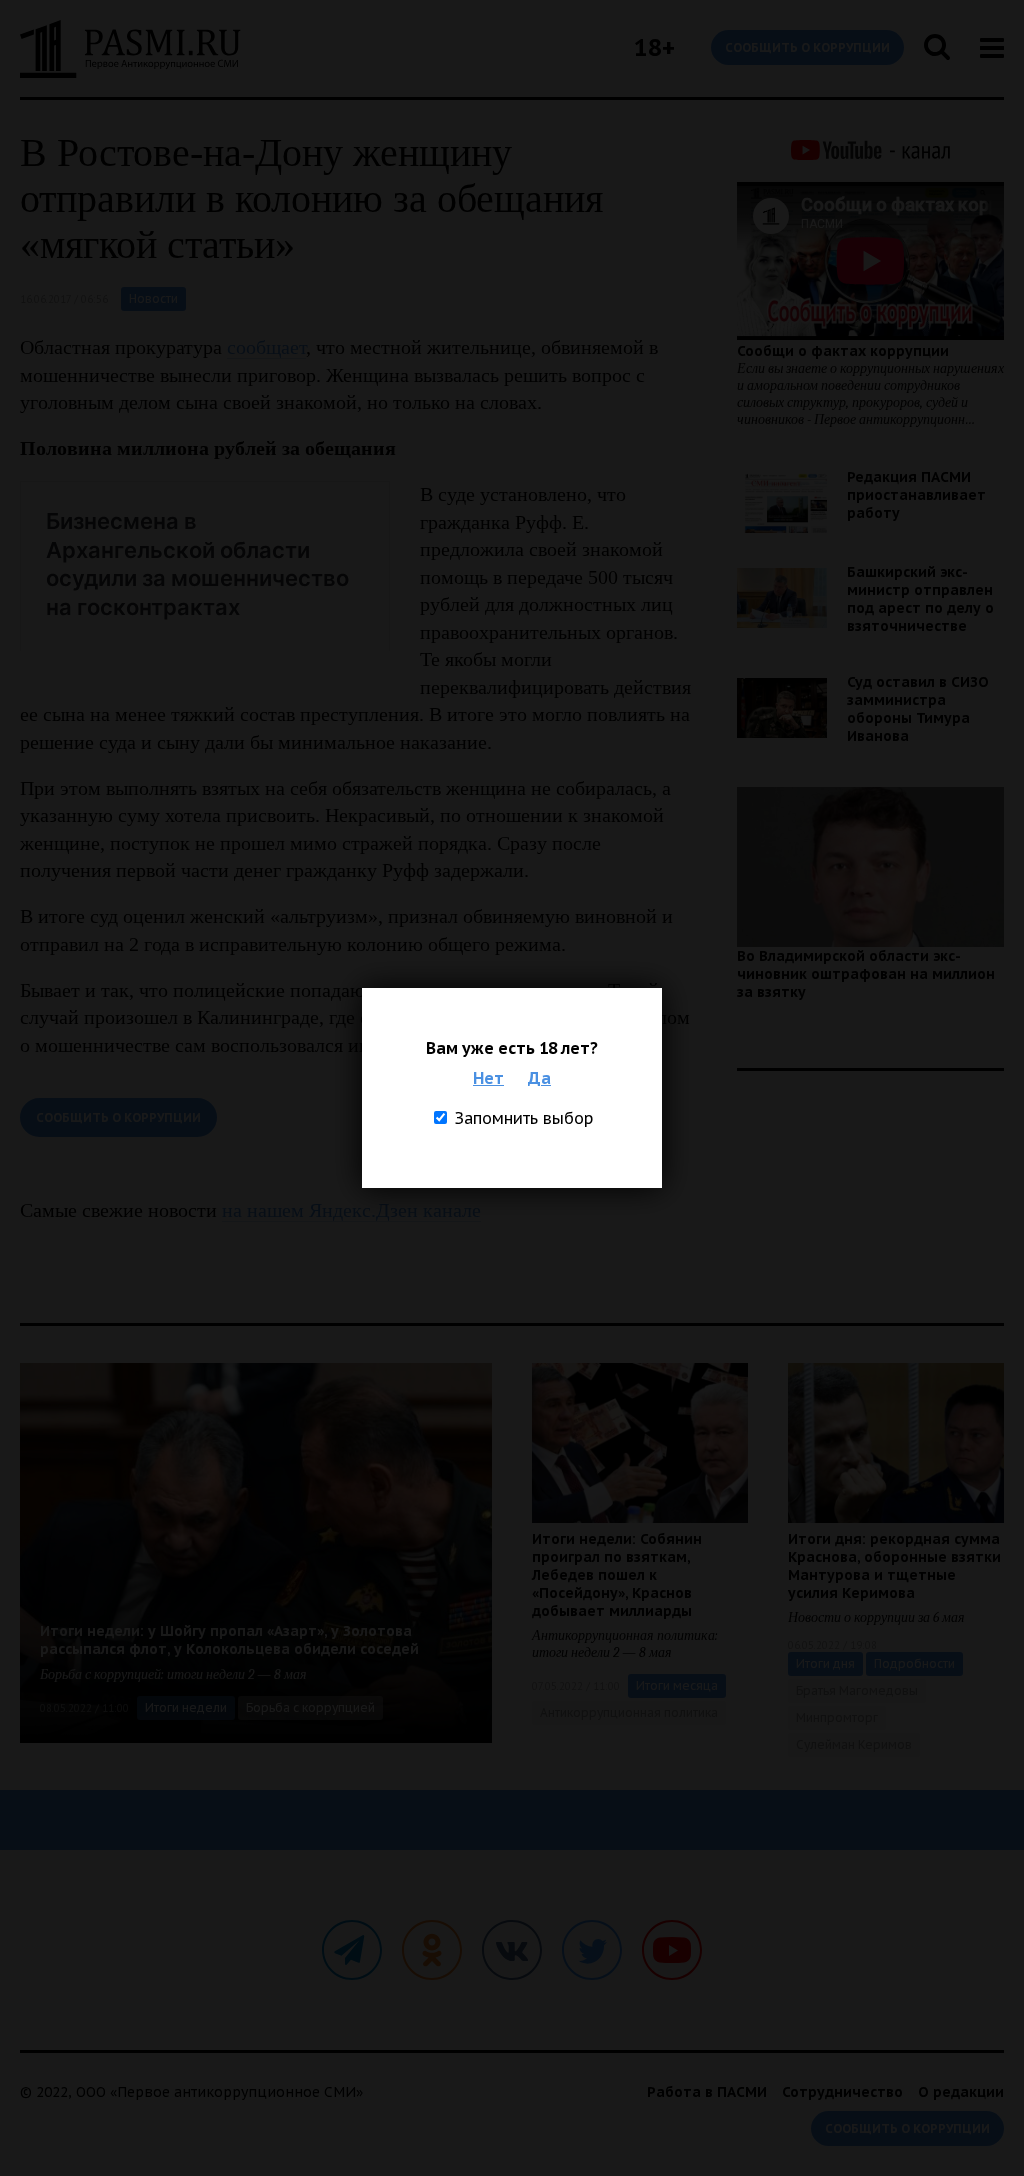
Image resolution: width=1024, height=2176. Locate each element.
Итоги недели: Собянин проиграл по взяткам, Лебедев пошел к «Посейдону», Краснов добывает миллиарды (617, 1575)
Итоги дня (825, 1663)
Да (539, 1078)
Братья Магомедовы (857, 1690)
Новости (153, 298)
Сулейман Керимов (854, 1744)
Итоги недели (186, 1707)
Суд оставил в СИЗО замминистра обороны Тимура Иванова (918, 709)
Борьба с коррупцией (310, 1707)
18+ (654, 47)
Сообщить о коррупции (807, 47)
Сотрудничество (842, 2092)
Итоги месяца (677, 1685)
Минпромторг (837, 1717)
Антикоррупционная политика (629, 1712)
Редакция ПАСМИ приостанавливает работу (916, 495)
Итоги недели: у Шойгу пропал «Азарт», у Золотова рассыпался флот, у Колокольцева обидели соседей (229, 1640)
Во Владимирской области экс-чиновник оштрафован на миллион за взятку (866, 974)
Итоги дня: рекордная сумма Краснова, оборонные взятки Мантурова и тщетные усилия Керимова (894, 1566)
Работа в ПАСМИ (707, 2092)
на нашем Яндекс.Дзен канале (351, 1210)
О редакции (961, 2092)
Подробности (914, 1663)
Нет (488, 1078)
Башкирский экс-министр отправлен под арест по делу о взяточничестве (920, 599)
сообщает (266, 347)
